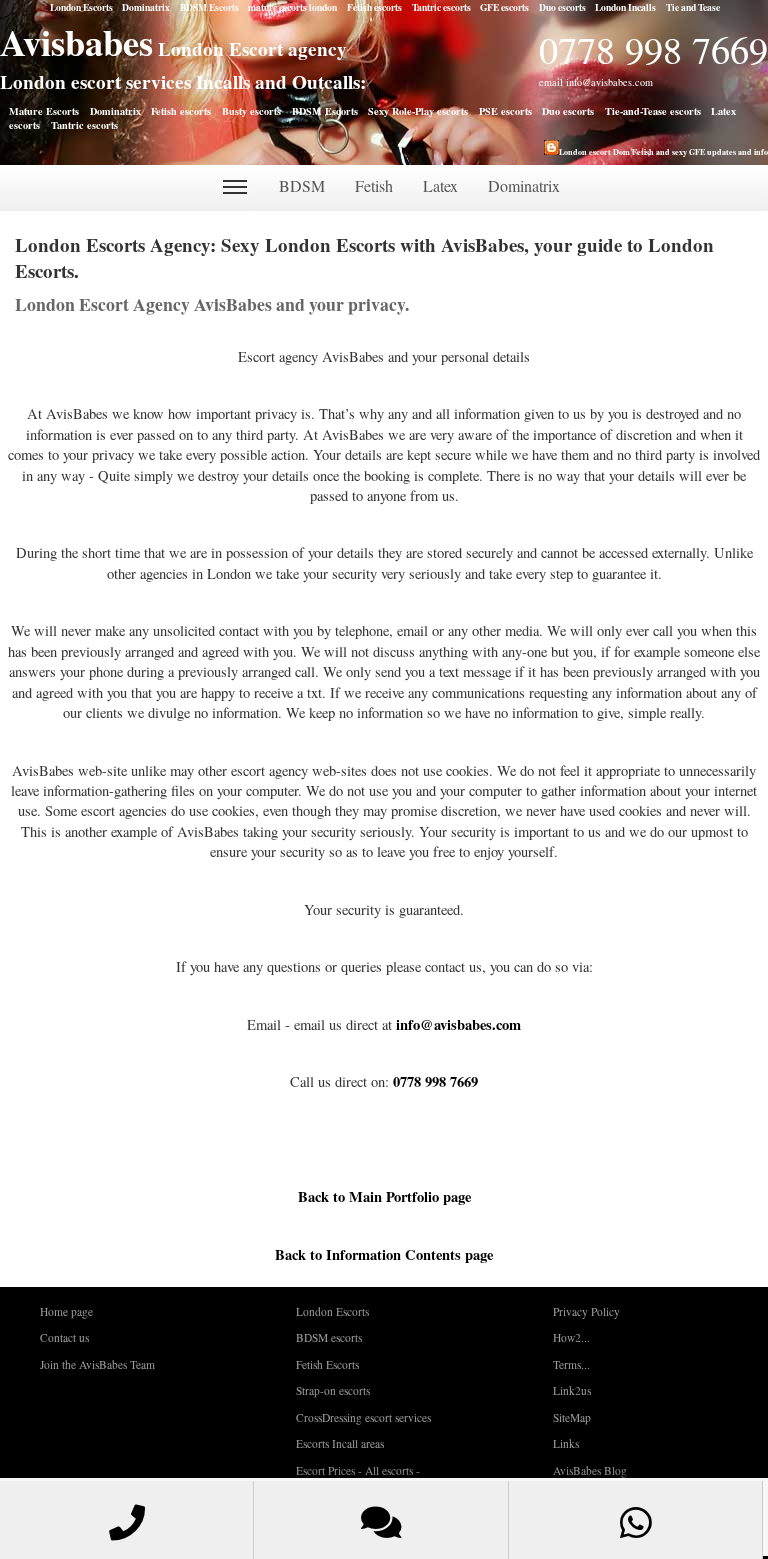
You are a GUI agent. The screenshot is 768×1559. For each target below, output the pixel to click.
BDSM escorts (329, 1337)
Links (566, 1443)
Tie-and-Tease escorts (653, 111)
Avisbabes (76, 41)
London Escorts (81, 7)
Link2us (572, 1390)
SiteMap (572, 1417)
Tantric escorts (441, 7)
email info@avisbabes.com (596, 82)
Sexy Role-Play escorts (418, 111)
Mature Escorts (44, 111)
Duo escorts (562, 7)
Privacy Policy (586, 1311)
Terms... (571, 1364)
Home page (66, 1311)
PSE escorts (505, 111)
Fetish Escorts (327, 1364)
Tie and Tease (693, 7)
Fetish (374, 185)
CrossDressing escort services (363, 1417)
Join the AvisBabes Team (97, 1364)
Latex (440, 185)
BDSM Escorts (209, 7)
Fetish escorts (374, 7)
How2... (571, 1337)
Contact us (64, 1337)
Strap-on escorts (333, 1390)
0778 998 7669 (653, 49)
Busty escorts (251, 111)
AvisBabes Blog (590, 1470)
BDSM (302, 185)
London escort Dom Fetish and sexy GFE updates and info (663, 152)
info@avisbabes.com (458, 1024)
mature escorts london (292, 7)
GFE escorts (504, 7)
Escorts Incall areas (340, 1443)
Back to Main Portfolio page (384, 1196)
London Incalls (625, 7)
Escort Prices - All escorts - (358, 1470)
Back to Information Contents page (384, 1254)
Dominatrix (146, 7)
